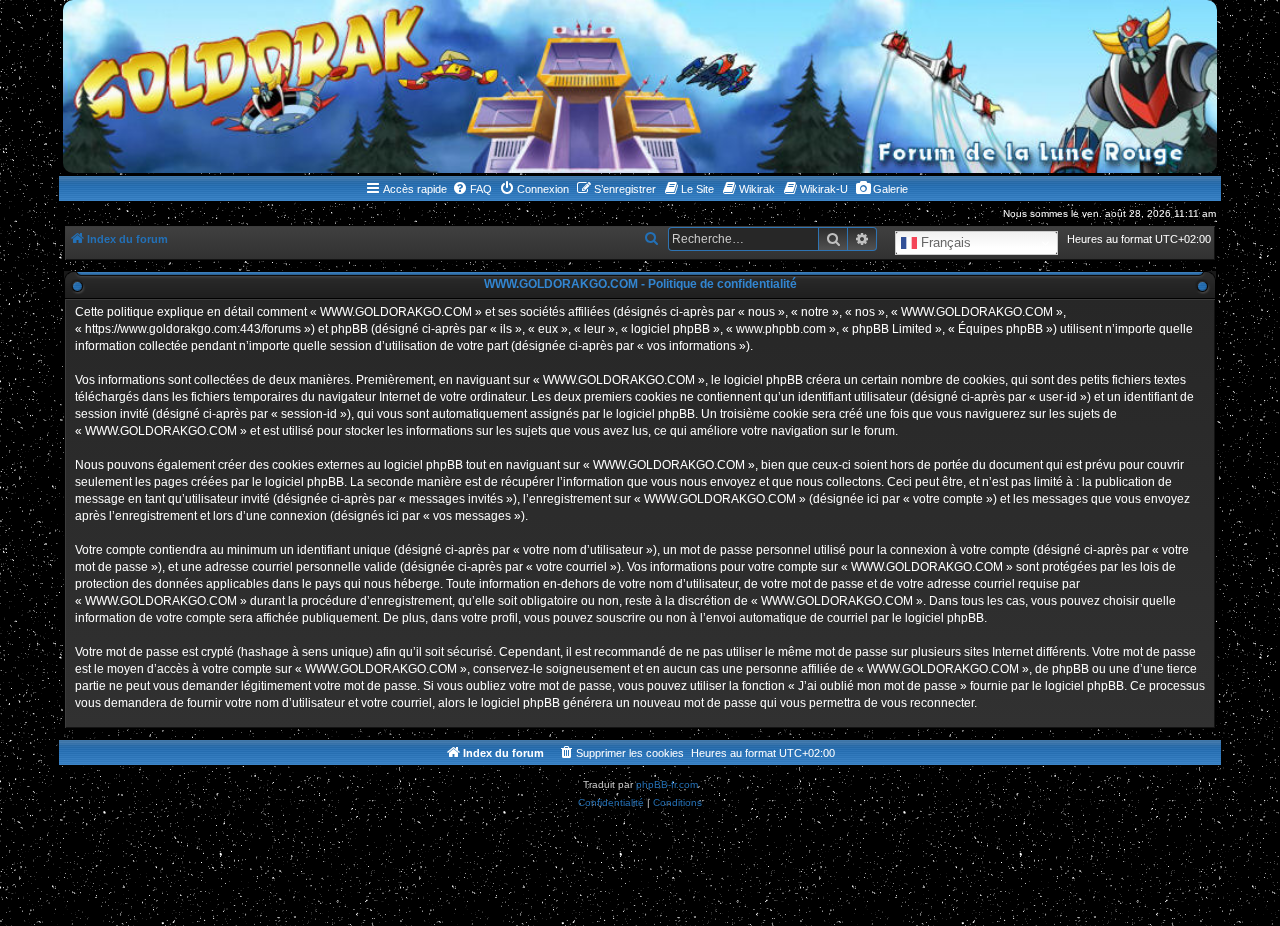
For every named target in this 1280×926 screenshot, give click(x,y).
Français (944, 242)
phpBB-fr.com (667, 784)
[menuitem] (472, 189)
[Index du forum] (640, 86)
